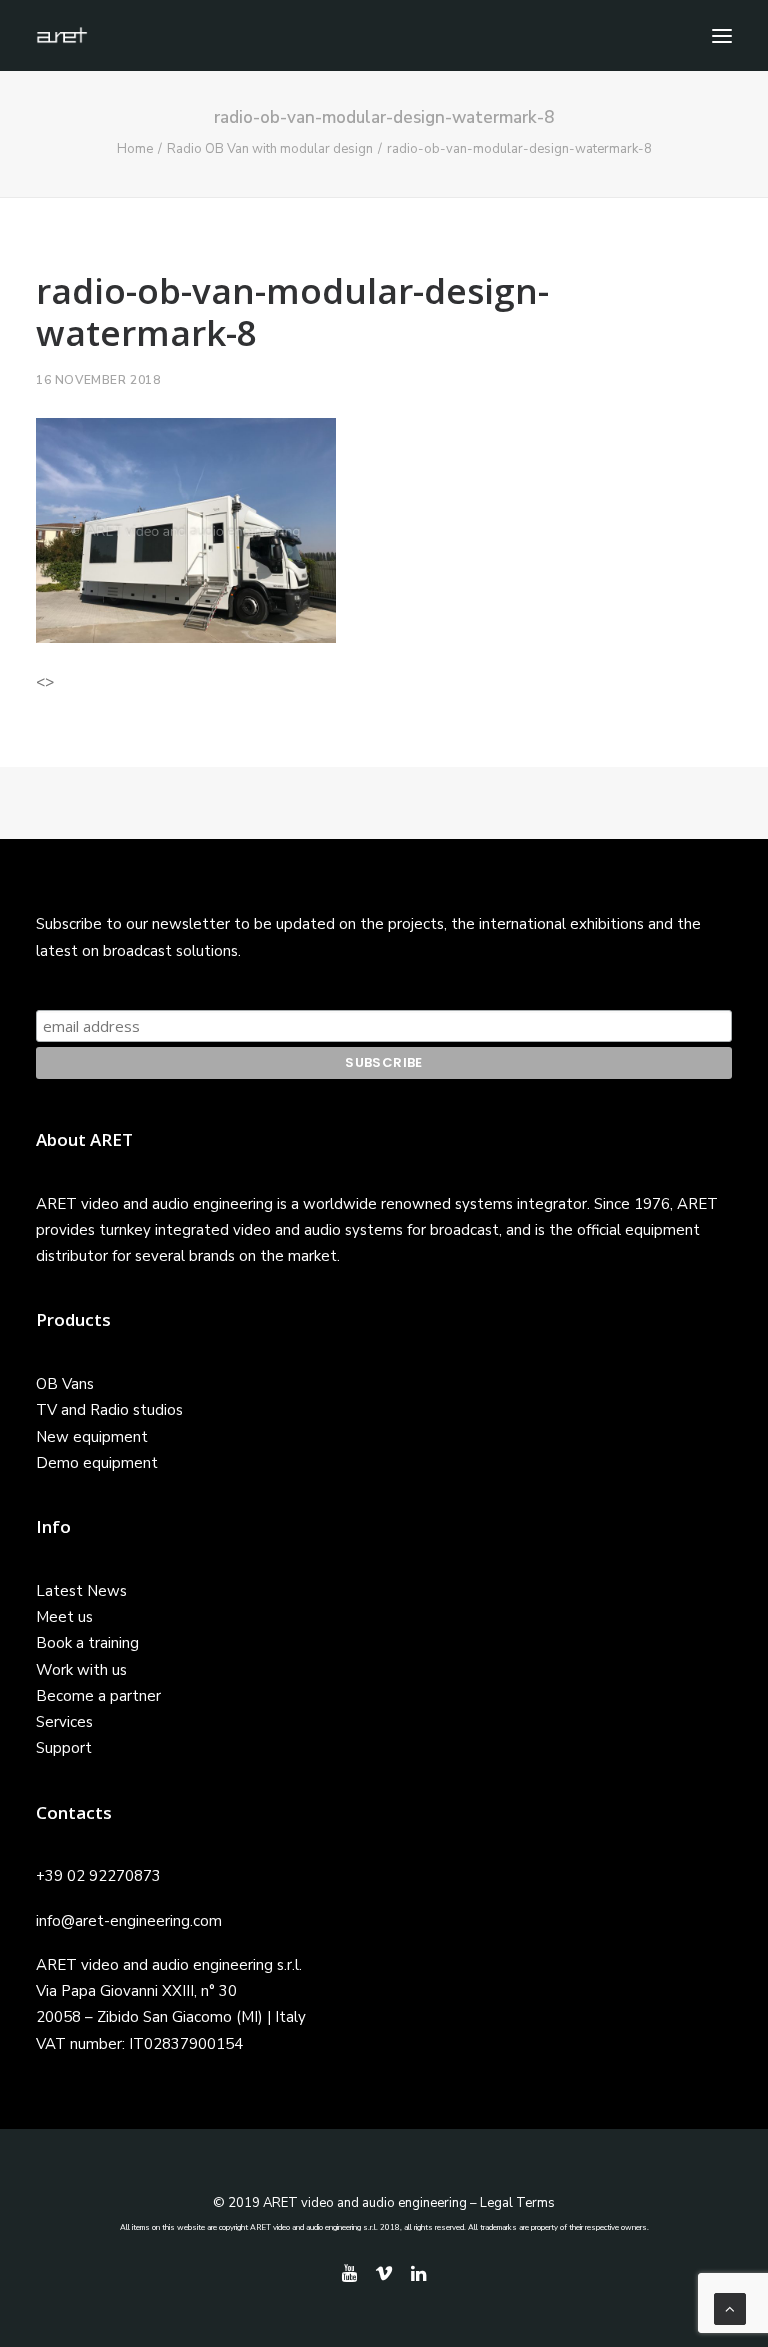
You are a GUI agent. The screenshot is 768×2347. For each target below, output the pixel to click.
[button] (722, 35)
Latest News (81, 1591)
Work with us (81, 1670)
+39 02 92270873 (98, 1876)
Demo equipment (97, 1463)
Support (64, 1748)
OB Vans (65, 1384)
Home (135, 149)
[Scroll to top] (730, 2308)
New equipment (92, 1437)
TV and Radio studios (109, 1410)
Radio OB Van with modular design (270, 149)
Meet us (64, 1617)
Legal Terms (517, 2203)
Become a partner (98, 1696)
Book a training (87, 1643)
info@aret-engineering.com (129, 1921)
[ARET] (62, 35)
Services (64, 1722)
